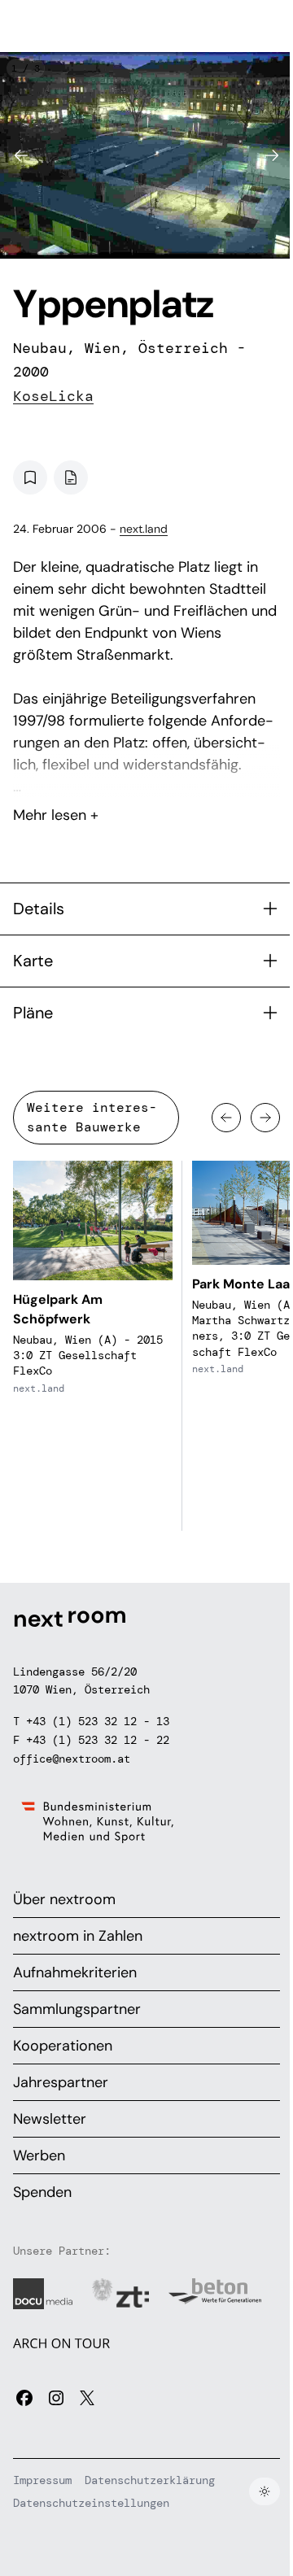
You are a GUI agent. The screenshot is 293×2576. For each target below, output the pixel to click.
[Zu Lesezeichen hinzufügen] (30, 477)
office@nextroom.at (72, 1759)
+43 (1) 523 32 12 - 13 (98, 1721)
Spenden (42, 2192)
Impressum (42, 2480)
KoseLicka (53, 396)
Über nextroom (64, 1899)
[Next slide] (272, 155)
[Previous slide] (21, 155)
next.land (144, 529)
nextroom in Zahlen (78, 1936)
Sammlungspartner (77, 2009)
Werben (39, 2155)
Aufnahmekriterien (75, 1972)
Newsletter (50, 2119)
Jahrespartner (61, 2082)
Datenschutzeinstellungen (91, 2503)
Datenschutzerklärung (150, 2480)
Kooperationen (63, 2046)
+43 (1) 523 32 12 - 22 (98, 1740)
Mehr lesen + (146, 772)
